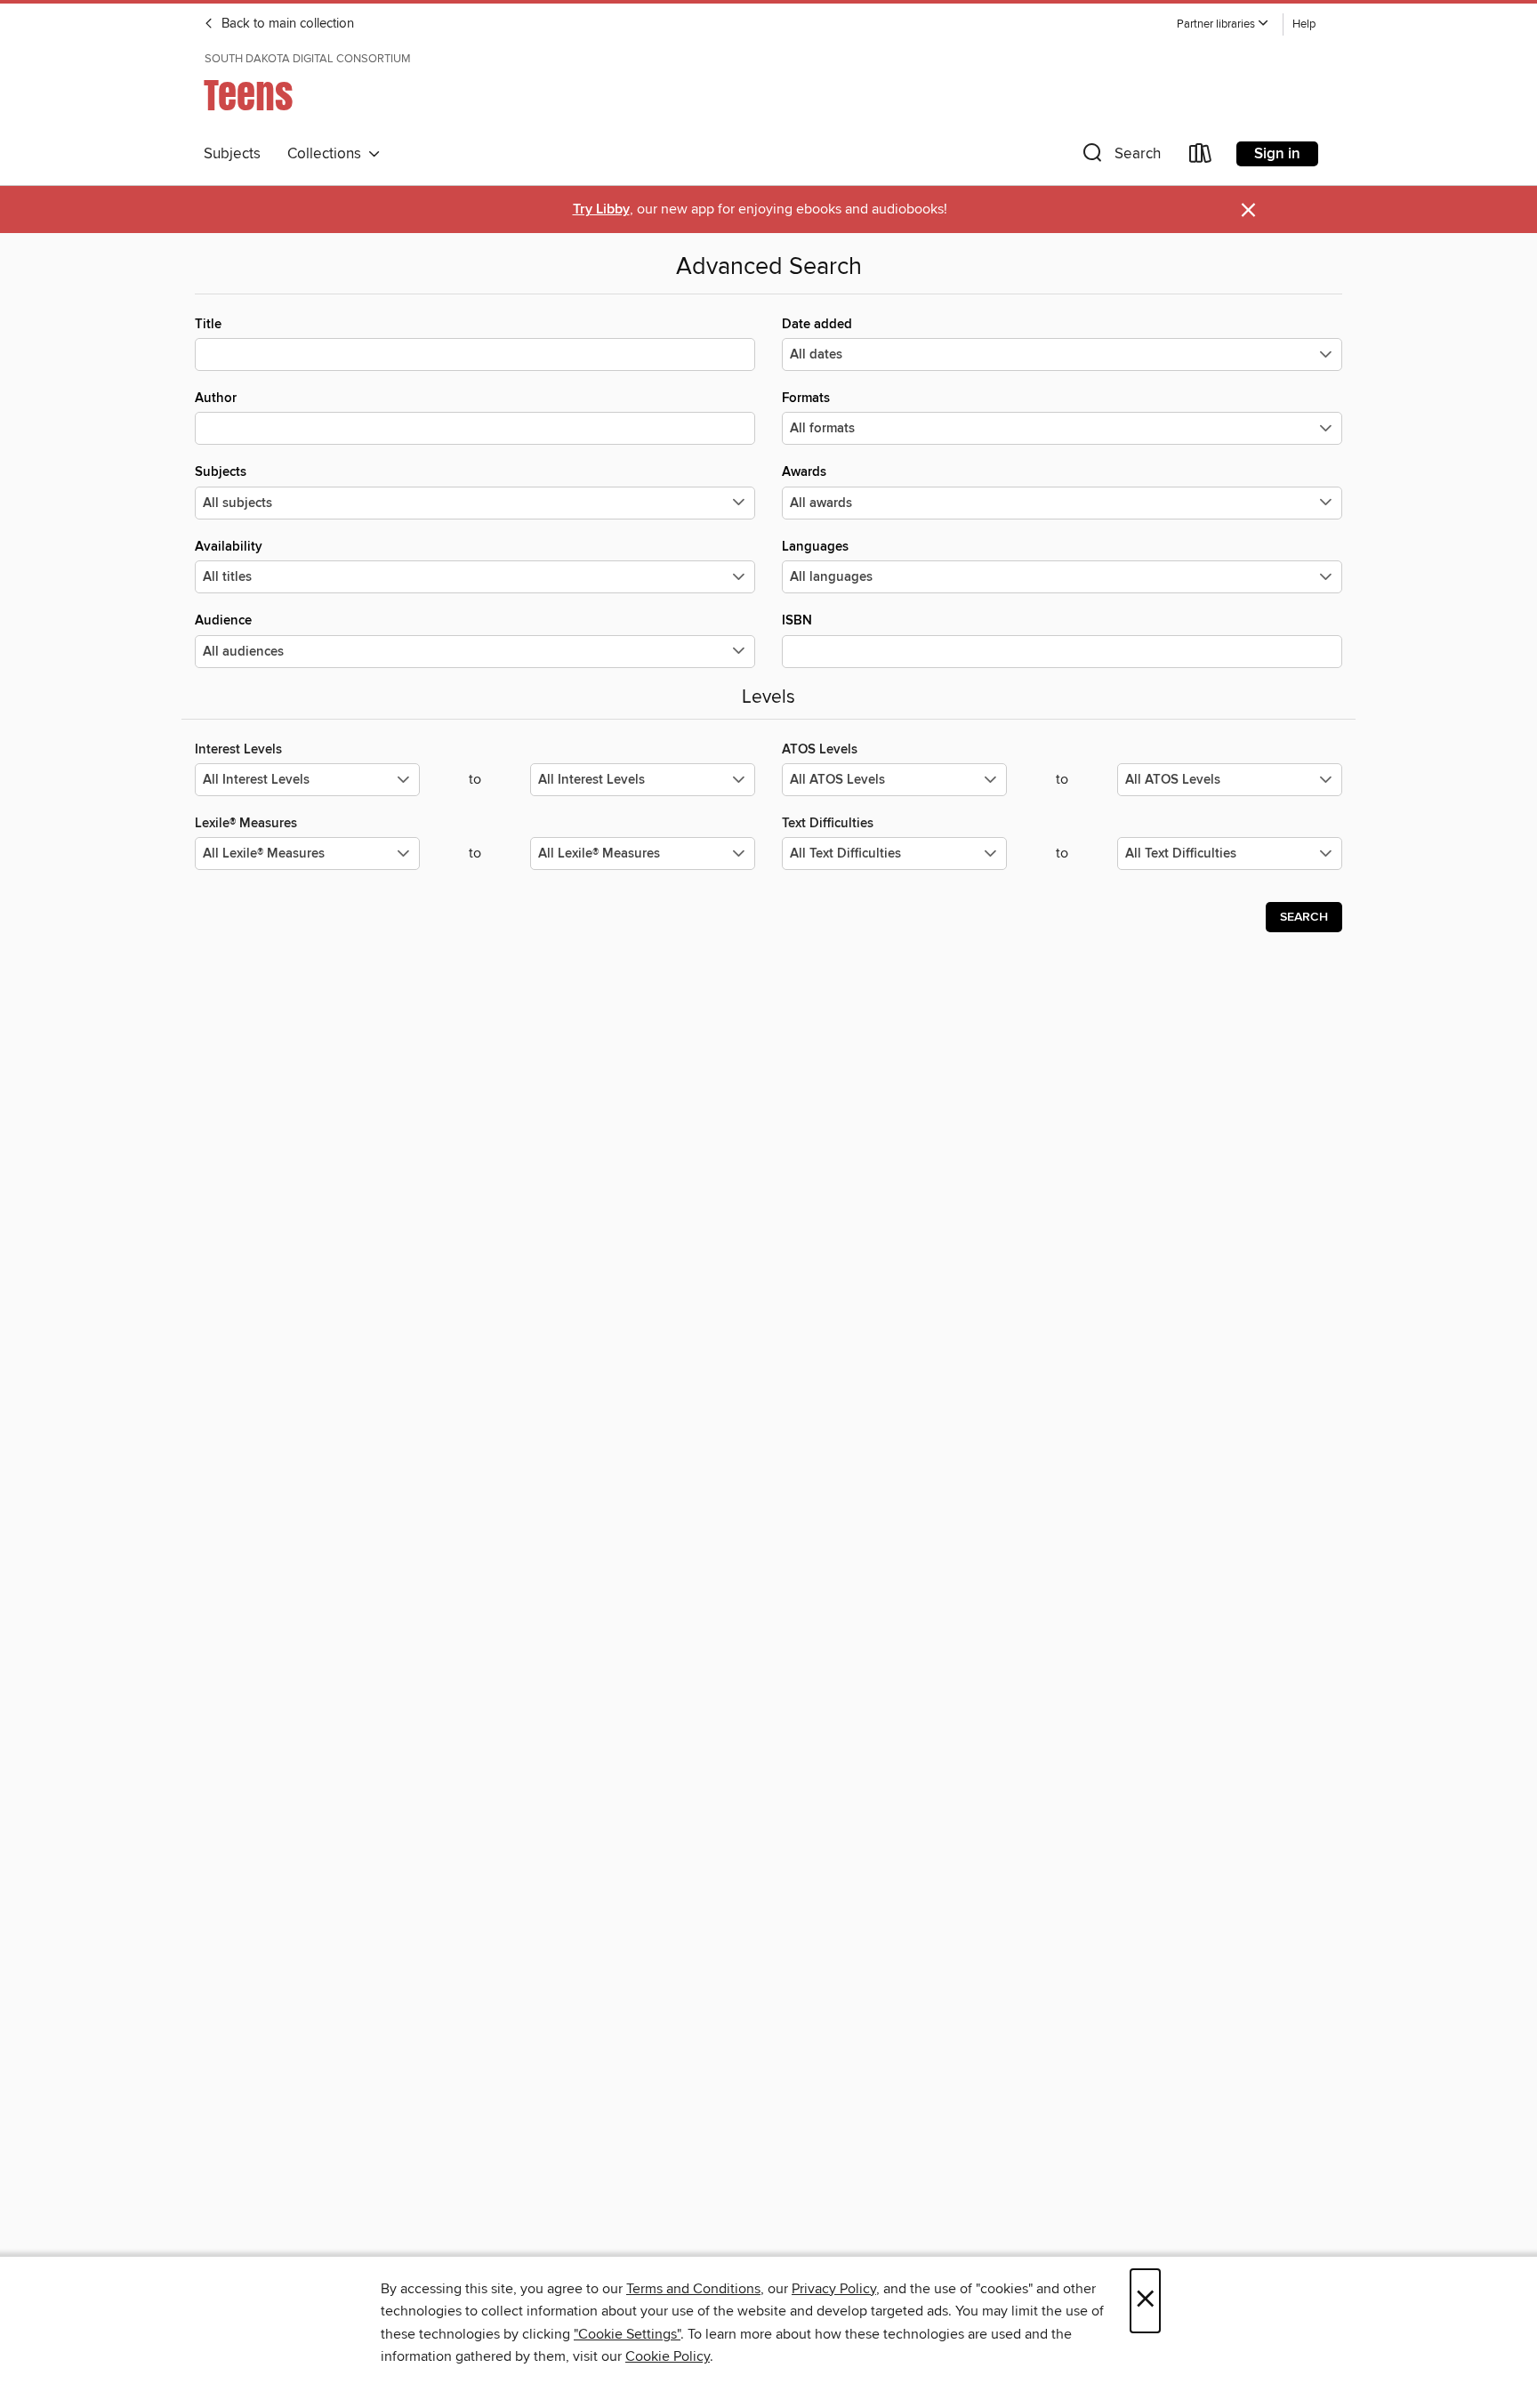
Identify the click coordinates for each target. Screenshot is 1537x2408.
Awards (804, 472)
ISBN (797, 620)
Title (208, 324)
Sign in (1277, 154)
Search (1304, 917)
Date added (817, 324)
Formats (806, 398)
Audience (223, 620)
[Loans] (1201, 157)
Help (1304, 24)
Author (216, 398)
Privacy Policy (834, 2289)
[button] (1223, 24)
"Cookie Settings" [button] (627, 2334)
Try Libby (601, 209)
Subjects (232, 154)
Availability (229, 547)
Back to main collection (286, 24)
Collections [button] (328, 154)
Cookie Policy (668, 2356)
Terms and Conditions (693, 2289)
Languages (815, 547)
